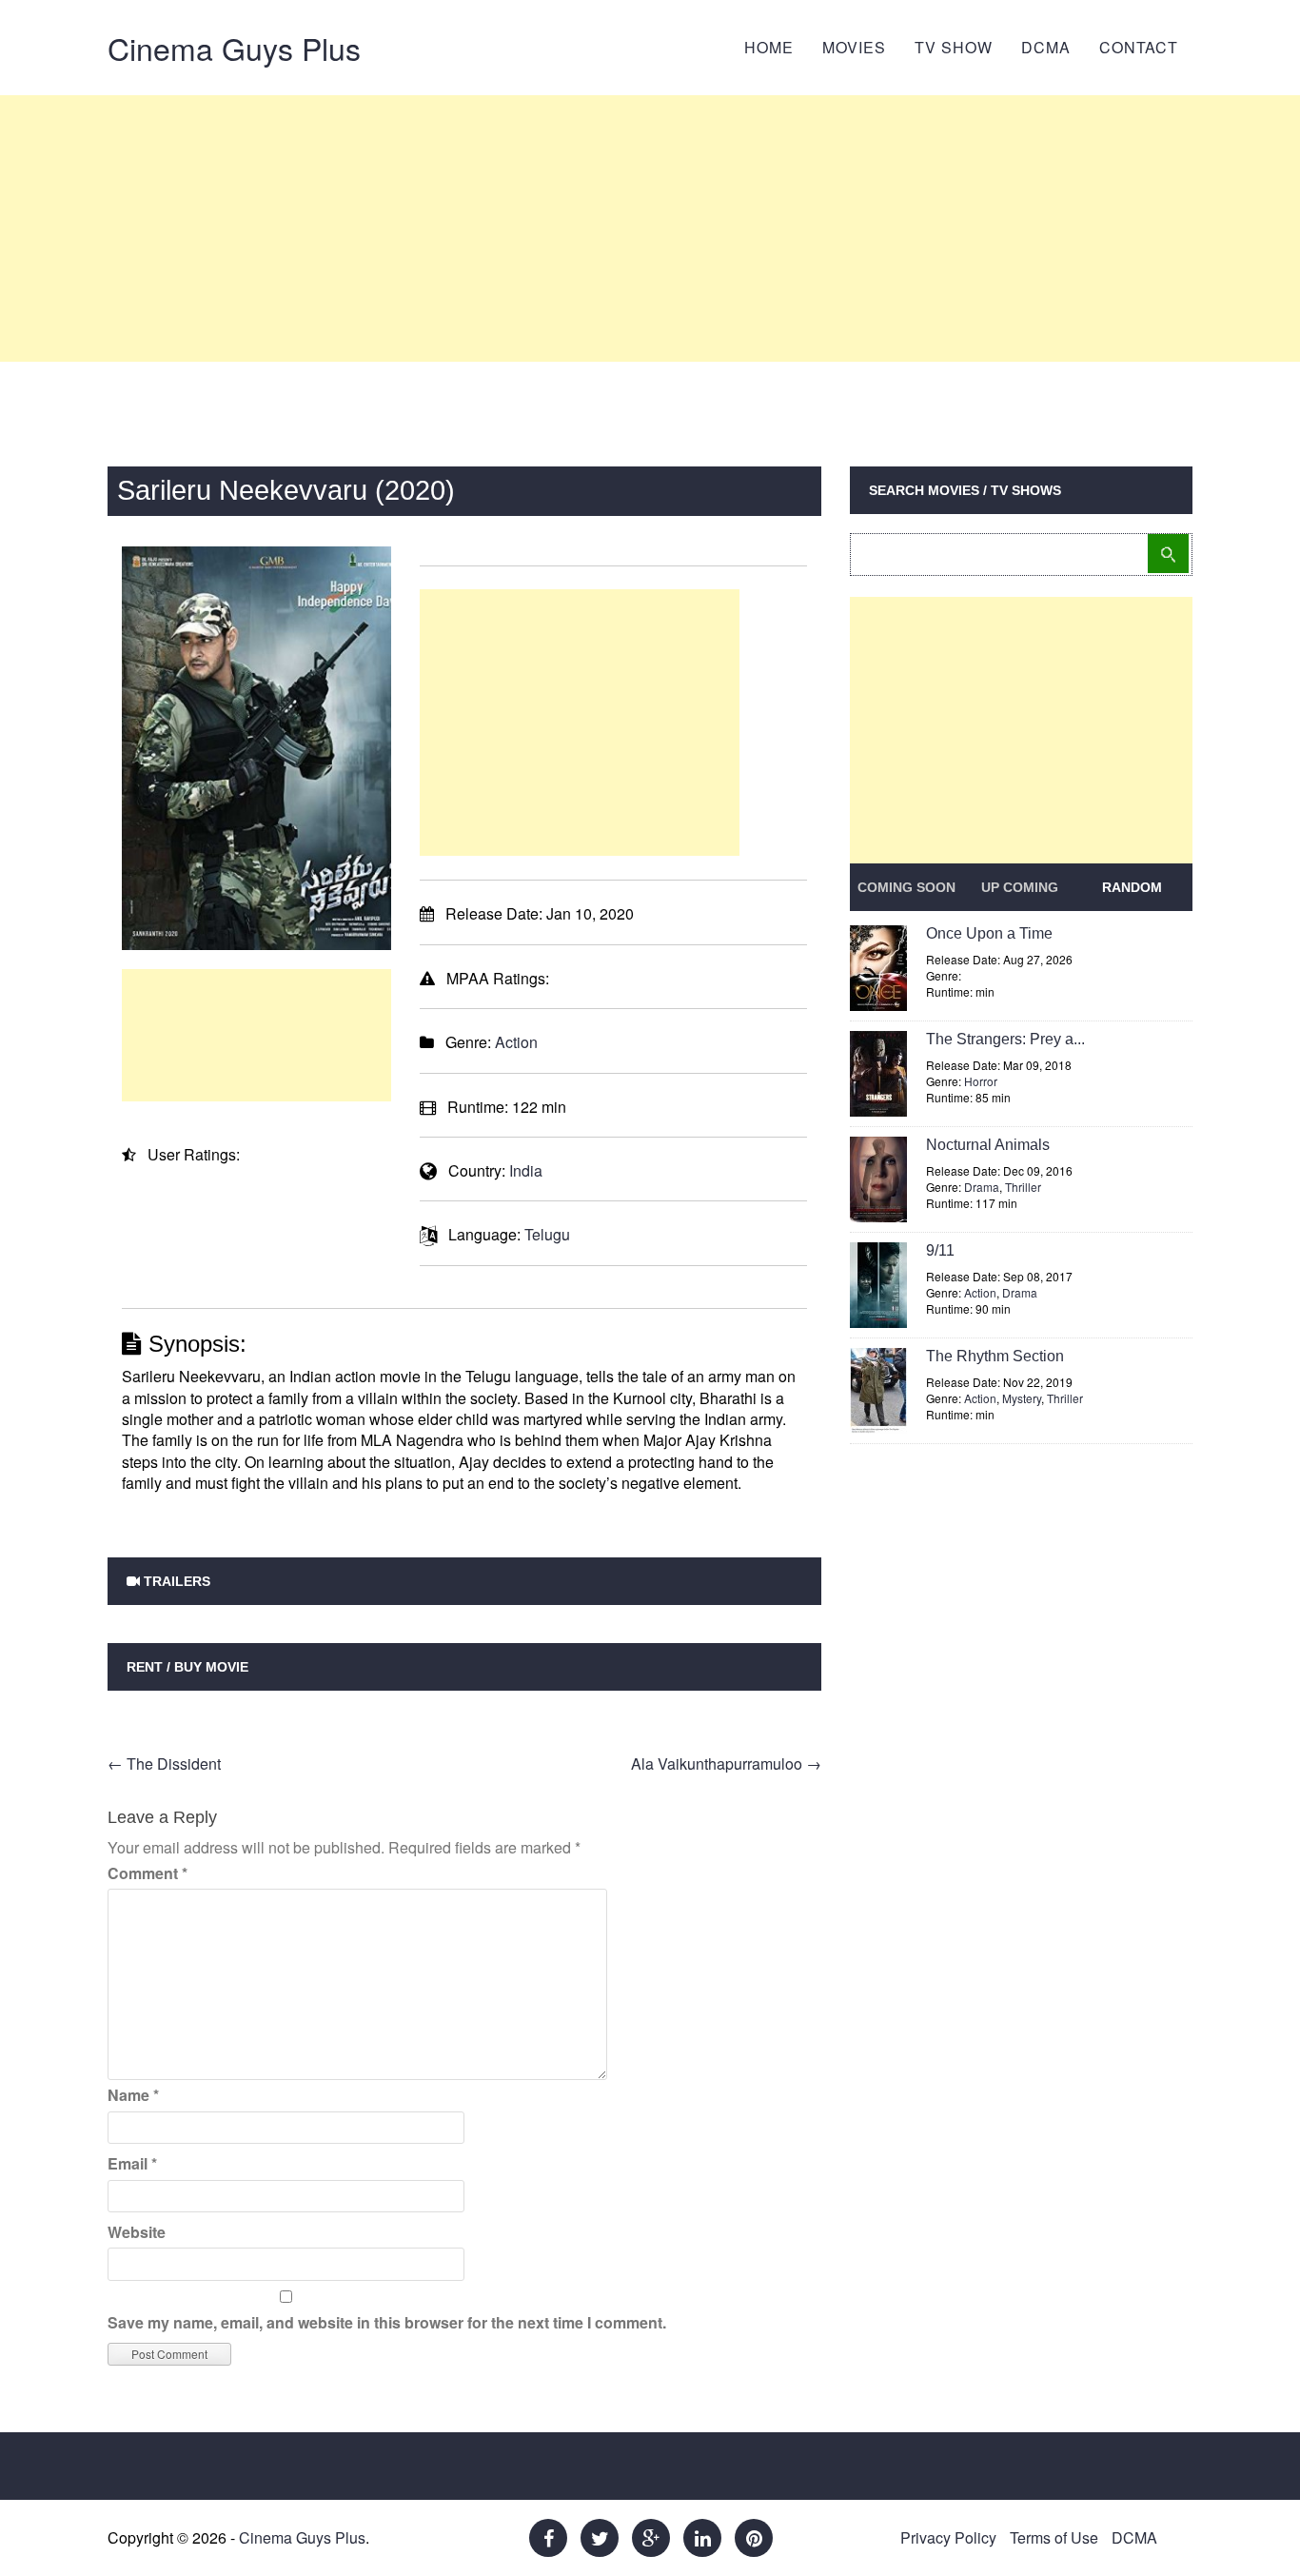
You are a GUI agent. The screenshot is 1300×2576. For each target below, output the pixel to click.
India (526, 1170)
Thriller (1023, 1187)
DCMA (1046, 47)
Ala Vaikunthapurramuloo (726, 1764)
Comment (148, 1873)
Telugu (547, 1234)
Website (137, 2232)
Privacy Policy (948, 2537)
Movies (854, 47)
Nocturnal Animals (988, 1145)
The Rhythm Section (995, 1356)
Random (1132, 887)
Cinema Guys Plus (234, 48)
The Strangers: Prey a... (1005, 1039)
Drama (982, 1187)
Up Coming (1020, 887)
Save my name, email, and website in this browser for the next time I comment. (387, 2322)
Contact (1139, 47)
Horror (981, 1081)
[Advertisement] (650, 228)
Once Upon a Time (989, 933)
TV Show (954, 47)
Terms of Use (1054, 2537)
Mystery (1022, 1398)
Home (769, 47)
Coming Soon (906, 887)
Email (132, 2163)
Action (516, 1042)
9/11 (940, 1250)
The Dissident (164, 1764)
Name (133, 2095)
